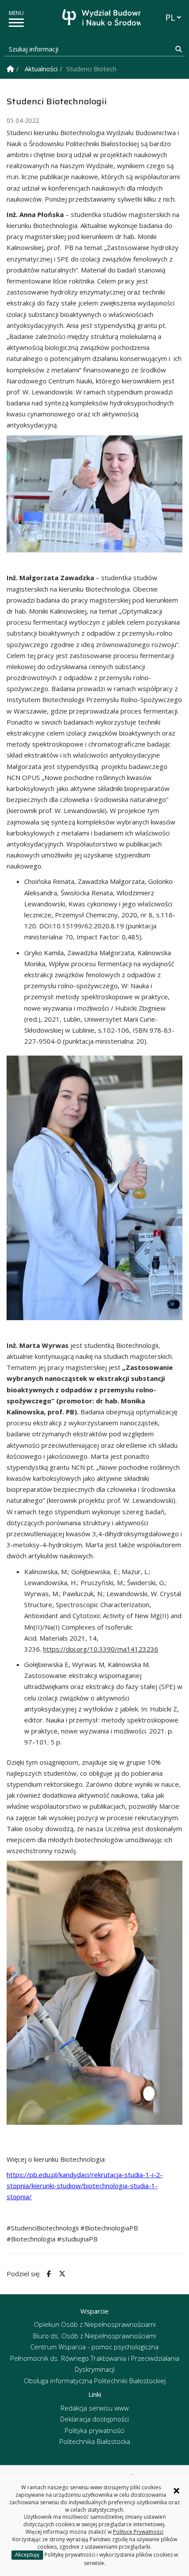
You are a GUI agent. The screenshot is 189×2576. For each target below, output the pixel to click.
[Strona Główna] (10, 69)
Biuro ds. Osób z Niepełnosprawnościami (94, 2336)
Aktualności (41, 69)
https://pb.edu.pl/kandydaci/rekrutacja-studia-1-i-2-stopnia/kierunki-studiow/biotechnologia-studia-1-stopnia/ (85, 2186)
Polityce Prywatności (138, 2532)
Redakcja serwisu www (95, 2408)
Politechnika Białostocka (95, 2441)
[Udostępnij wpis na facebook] (47, 2274)
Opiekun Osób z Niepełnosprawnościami (95, 2324)
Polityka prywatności (94, 2430)
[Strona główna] (97, 19)
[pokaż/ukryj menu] (16, 23)
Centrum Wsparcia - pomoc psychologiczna (94, 2347)
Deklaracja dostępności (94, 2419)
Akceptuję (27, 2555)
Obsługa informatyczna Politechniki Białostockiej (95, 2381)
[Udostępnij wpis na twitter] (61, 2274)
